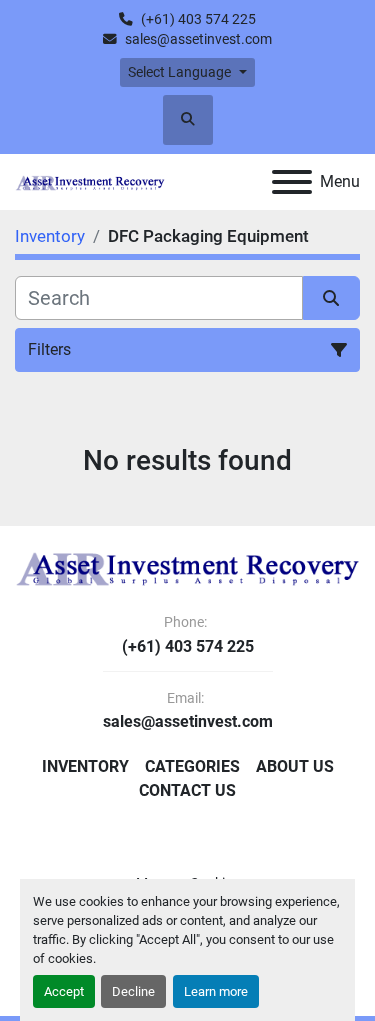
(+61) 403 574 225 (198, 19)
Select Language (179, 72)
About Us (295, 766)
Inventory (85, 766)
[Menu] (292, 182)
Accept (64, 991)
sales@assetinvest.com (198, 39)
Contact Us (187, 790)
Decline (133, 991)
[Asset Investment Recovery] (187, 567)
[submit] (332, 298)
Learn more (216, 991)
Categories (192, 766)
